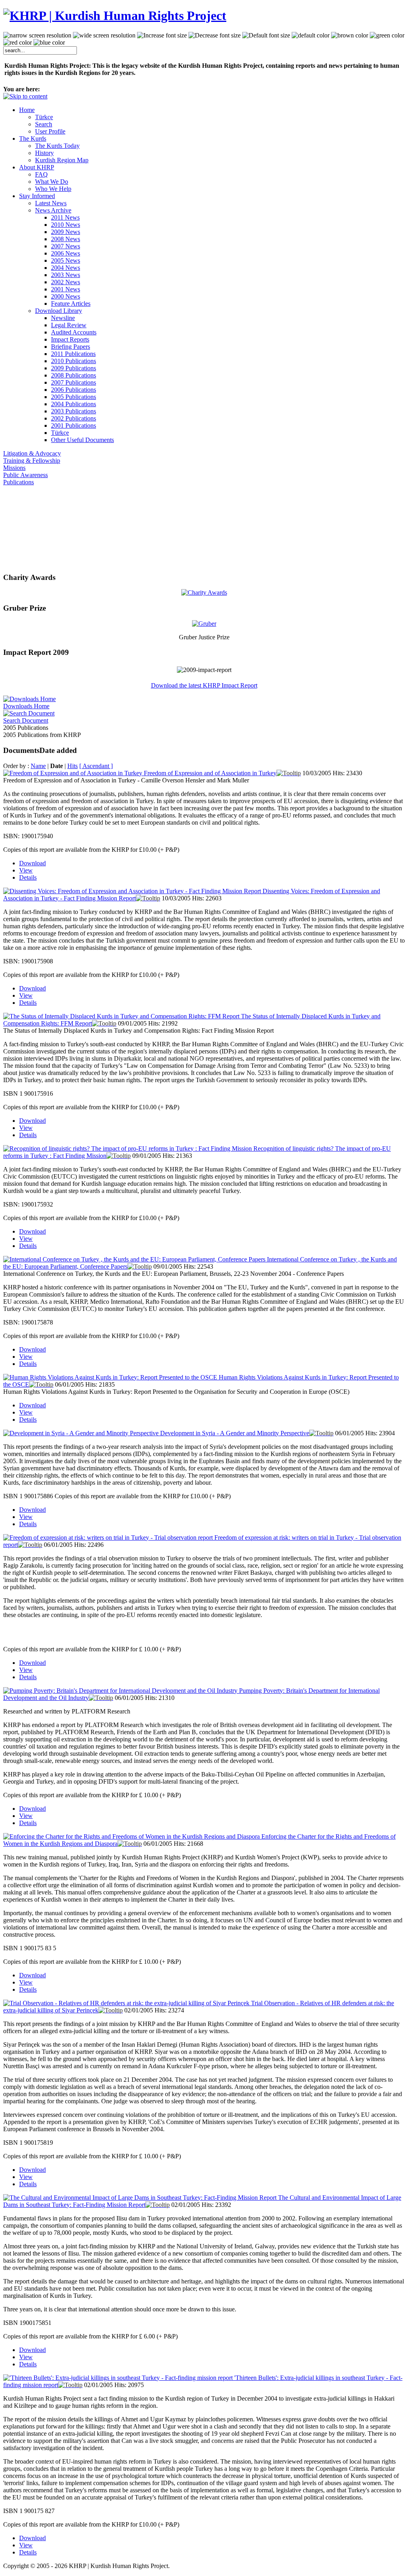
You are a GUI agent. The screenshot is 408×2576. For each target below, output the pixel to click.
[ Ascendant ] (96, 766)
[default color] (311, 35)
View (26, 870)
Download (32, 863)
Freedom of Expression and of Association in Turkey (210, 773)
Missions (14, 468)
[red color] (18, 43)
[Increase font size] (162, 35)
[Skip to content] (25, 96)
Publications (19, 482)
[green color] (387, 35)
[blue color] (49, 43)
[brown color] (350, 35)
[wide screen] (104, 35)
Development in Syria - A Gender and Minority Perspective (235, 1433)
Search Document (26, 720)
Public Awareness (25, 475)
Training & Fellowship (32, 461)
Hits (73, 766)
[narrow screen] (37, 35)
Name (38, 766)
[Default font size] (266, 35)
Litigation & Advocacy (32, 453)
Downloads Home (26, 706)
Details (28, 877)
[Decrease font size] (215, 35)
